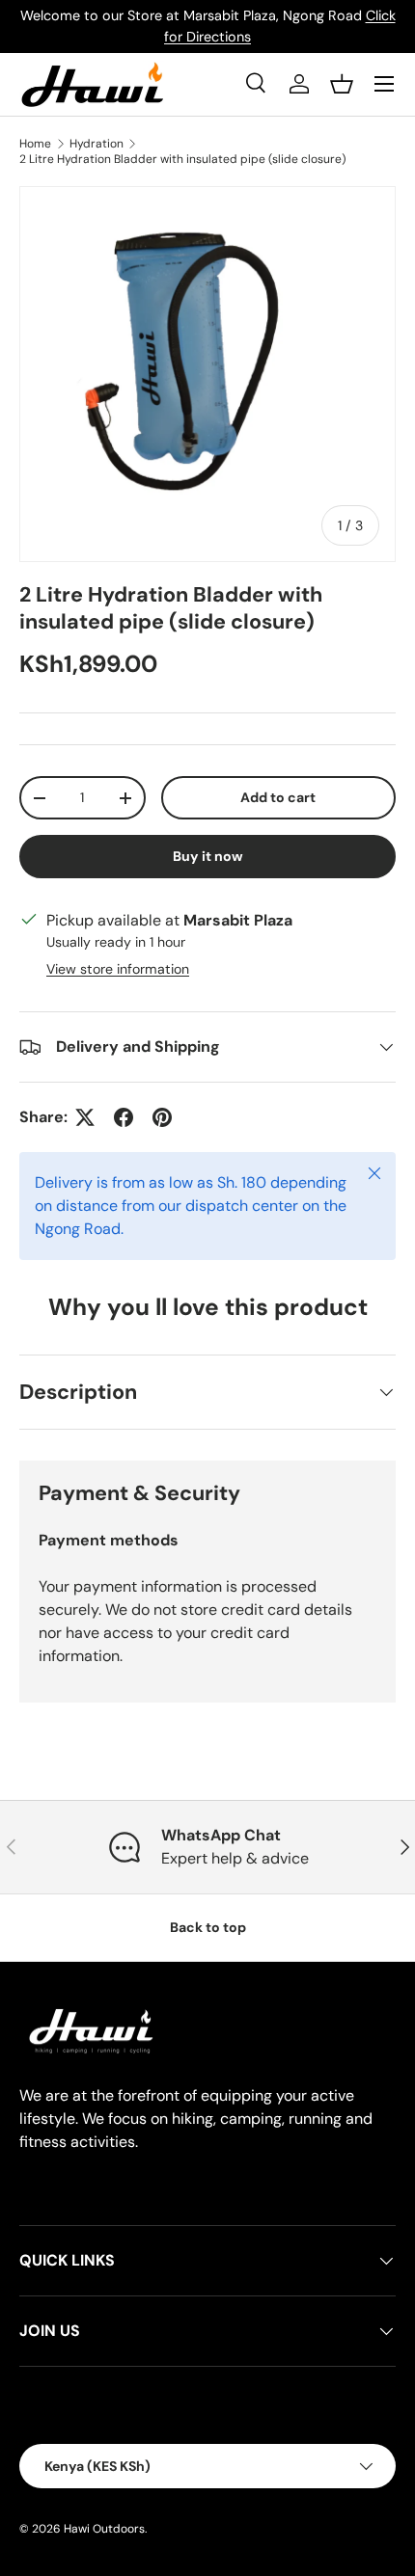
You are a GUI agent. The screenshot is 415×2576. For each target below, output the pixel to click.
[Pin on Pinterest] (162, 1117)
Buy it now (208, 856)
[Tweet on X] (85, 1117)
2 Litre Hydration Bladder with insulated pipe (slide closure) (182, 159)
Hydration (97, 144)
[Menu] (384, 84)
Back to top (208, 1927)
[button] (342, 84)
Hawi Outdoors (104, 2529)
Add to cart (278, 797)
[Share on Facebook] (124, 1117)
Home (35, 144)
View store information (118, 969)
